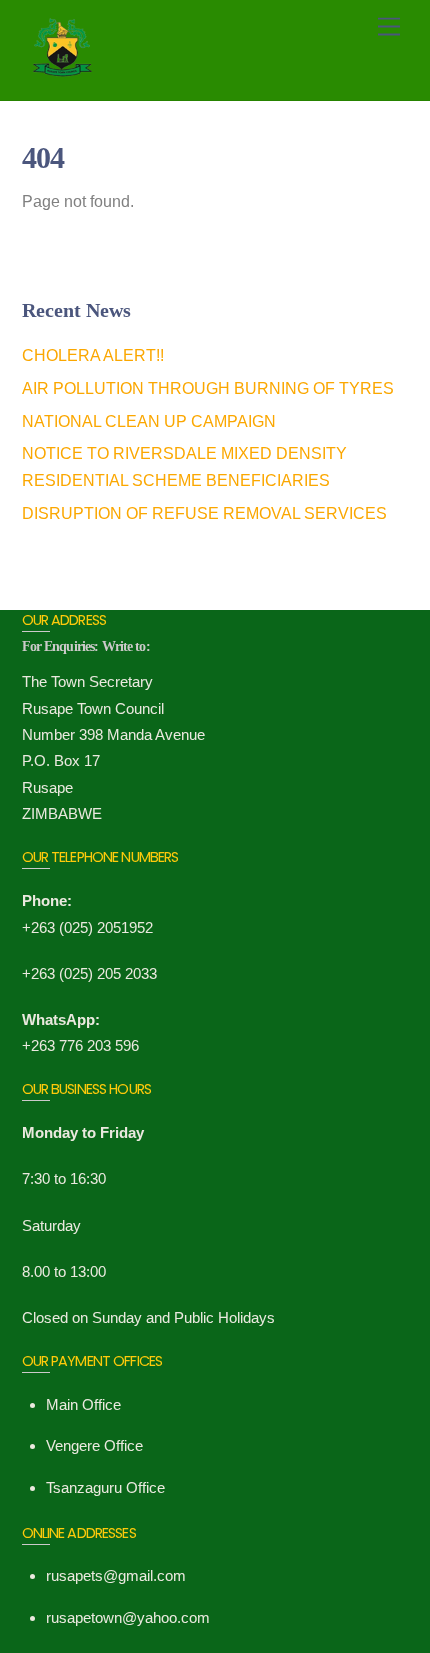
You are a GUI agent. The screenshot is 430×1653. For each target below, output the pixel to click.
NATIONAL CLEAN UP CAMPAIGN (149, 421)
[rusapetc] (72, 76)
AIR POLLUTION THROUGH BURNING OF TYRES (208, 388)
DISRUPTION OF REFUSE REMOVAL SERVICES (204, 513)
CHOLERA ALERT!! (93, 355)
